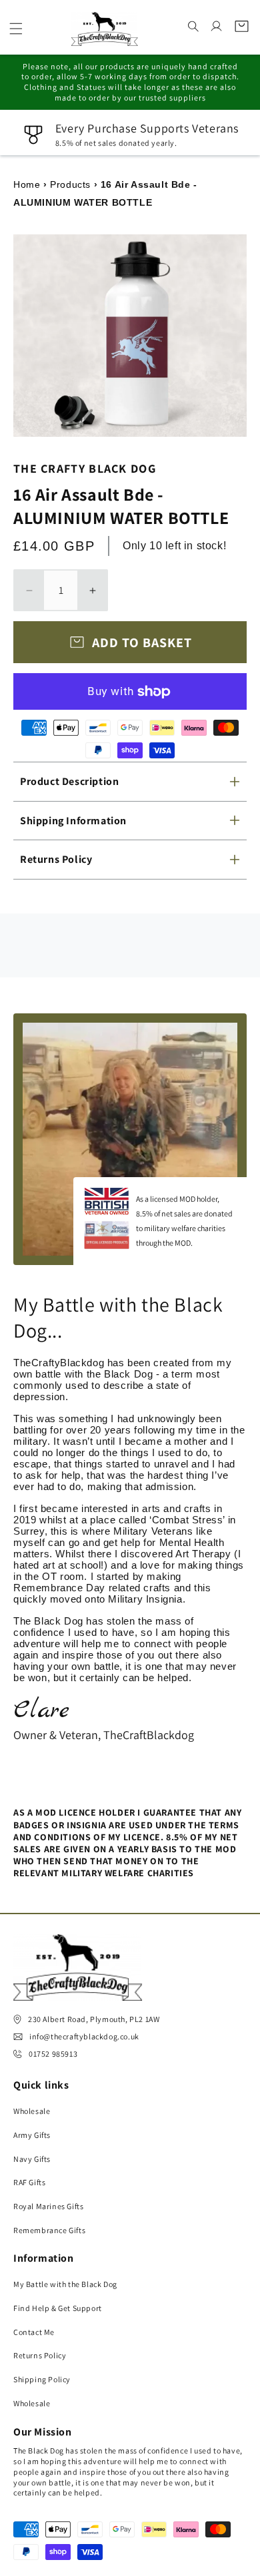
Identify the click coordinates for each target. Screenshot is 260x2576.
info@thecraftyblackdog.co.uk (84, 2036)
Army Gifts (32, 2135)
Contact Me (34, 2332)
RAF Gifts (29, 2182)
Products (70, 184)
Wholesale (32, 2111)
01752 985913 (53, 2054)
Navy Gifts (32, 2159)
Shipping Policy (42, 2379)
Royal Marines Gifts (48, 2206)
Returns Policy (40, 2355)
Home (27, 184)
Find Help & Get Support (58, 2308)
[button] (16, 29)
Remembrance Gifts (49, 2230)
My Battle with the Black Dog (65, 2284)
